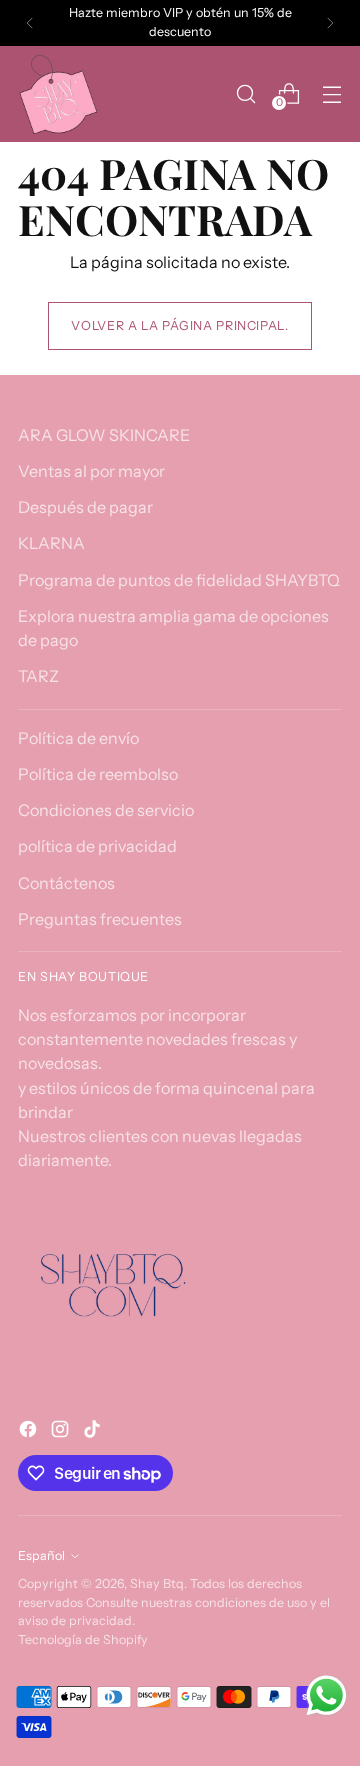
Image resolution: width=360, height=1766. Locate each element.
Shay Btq (157, 1583)
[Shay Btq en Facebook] (30, 1432)
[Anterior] (30, 23)
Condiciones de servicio (106, 810)
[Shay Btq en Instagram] (62, 1432)
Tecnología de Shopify (83, 1639)
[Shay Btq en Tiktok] (94, 1432)
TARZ (38, 676)
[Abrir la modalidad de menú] (331, 93)
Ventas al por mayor (91, 471)
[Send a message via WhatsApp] (326, 1695)
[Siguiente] (330, 23)
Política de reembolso (98, 774)
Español (41, 1555)
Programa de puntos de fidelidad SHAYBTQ (179, 580)
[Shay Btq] (58, 94)
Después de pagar (85, 507)
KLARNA (51, 543)
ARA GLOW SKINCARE (104, 435)
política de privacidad (97, 846)
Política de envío (78, 738)
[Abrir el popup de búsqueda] (245, 93)
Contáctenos (66, 883)
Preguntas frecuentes (100, 919)
